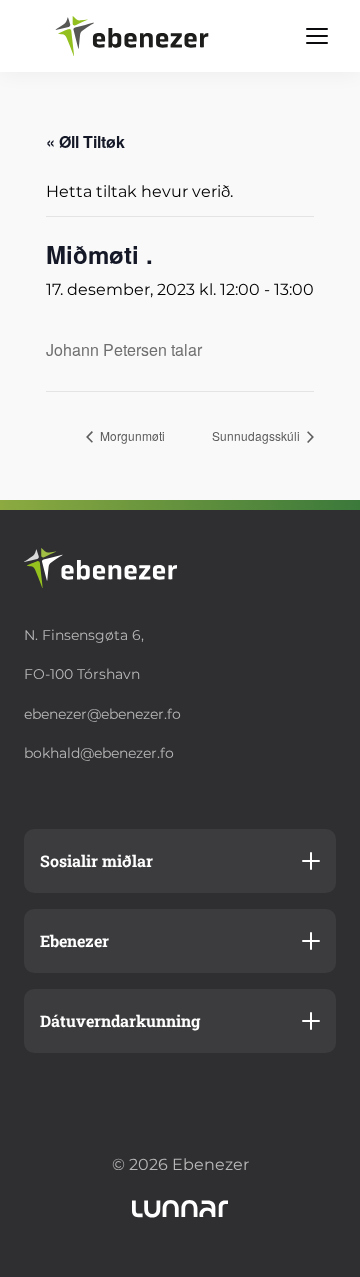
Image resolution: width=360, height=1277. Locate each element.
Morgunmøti (131, 435)
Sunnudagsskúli (257, 435)
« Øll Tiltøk (85, 141)
